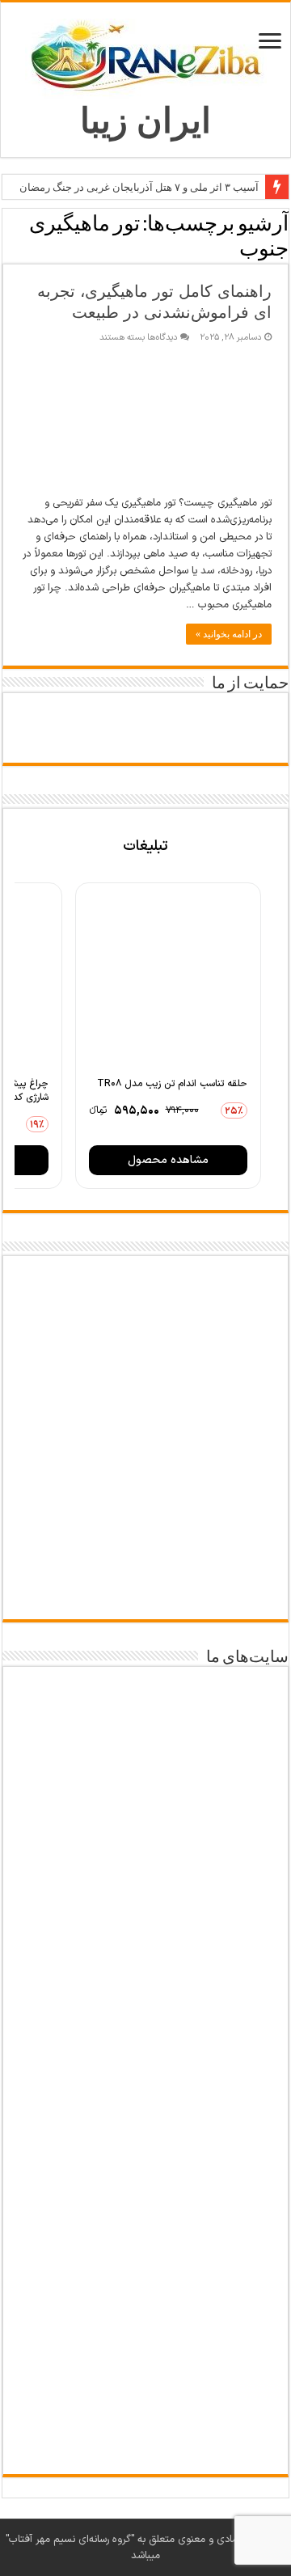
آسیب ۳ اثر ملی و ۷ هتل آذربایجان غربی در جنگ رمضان (139, 187)
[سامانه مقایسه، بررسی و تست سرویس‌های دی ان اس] (145, 2426)
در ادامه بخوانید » (229, 634)
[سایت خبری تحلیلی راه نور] (145, 2011)
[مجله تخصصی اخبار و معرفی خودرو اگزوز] (145, 2120)
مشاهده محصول (168, 1160)
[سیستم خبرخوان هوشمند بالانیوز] (145, 2231)
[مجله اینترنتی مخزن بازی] (145, 1722)
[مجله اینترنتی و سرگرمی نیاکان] (145, 1823)
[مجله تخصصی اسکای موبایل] (145, 2333)
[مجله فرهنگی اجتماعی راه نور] (145, 1921)
